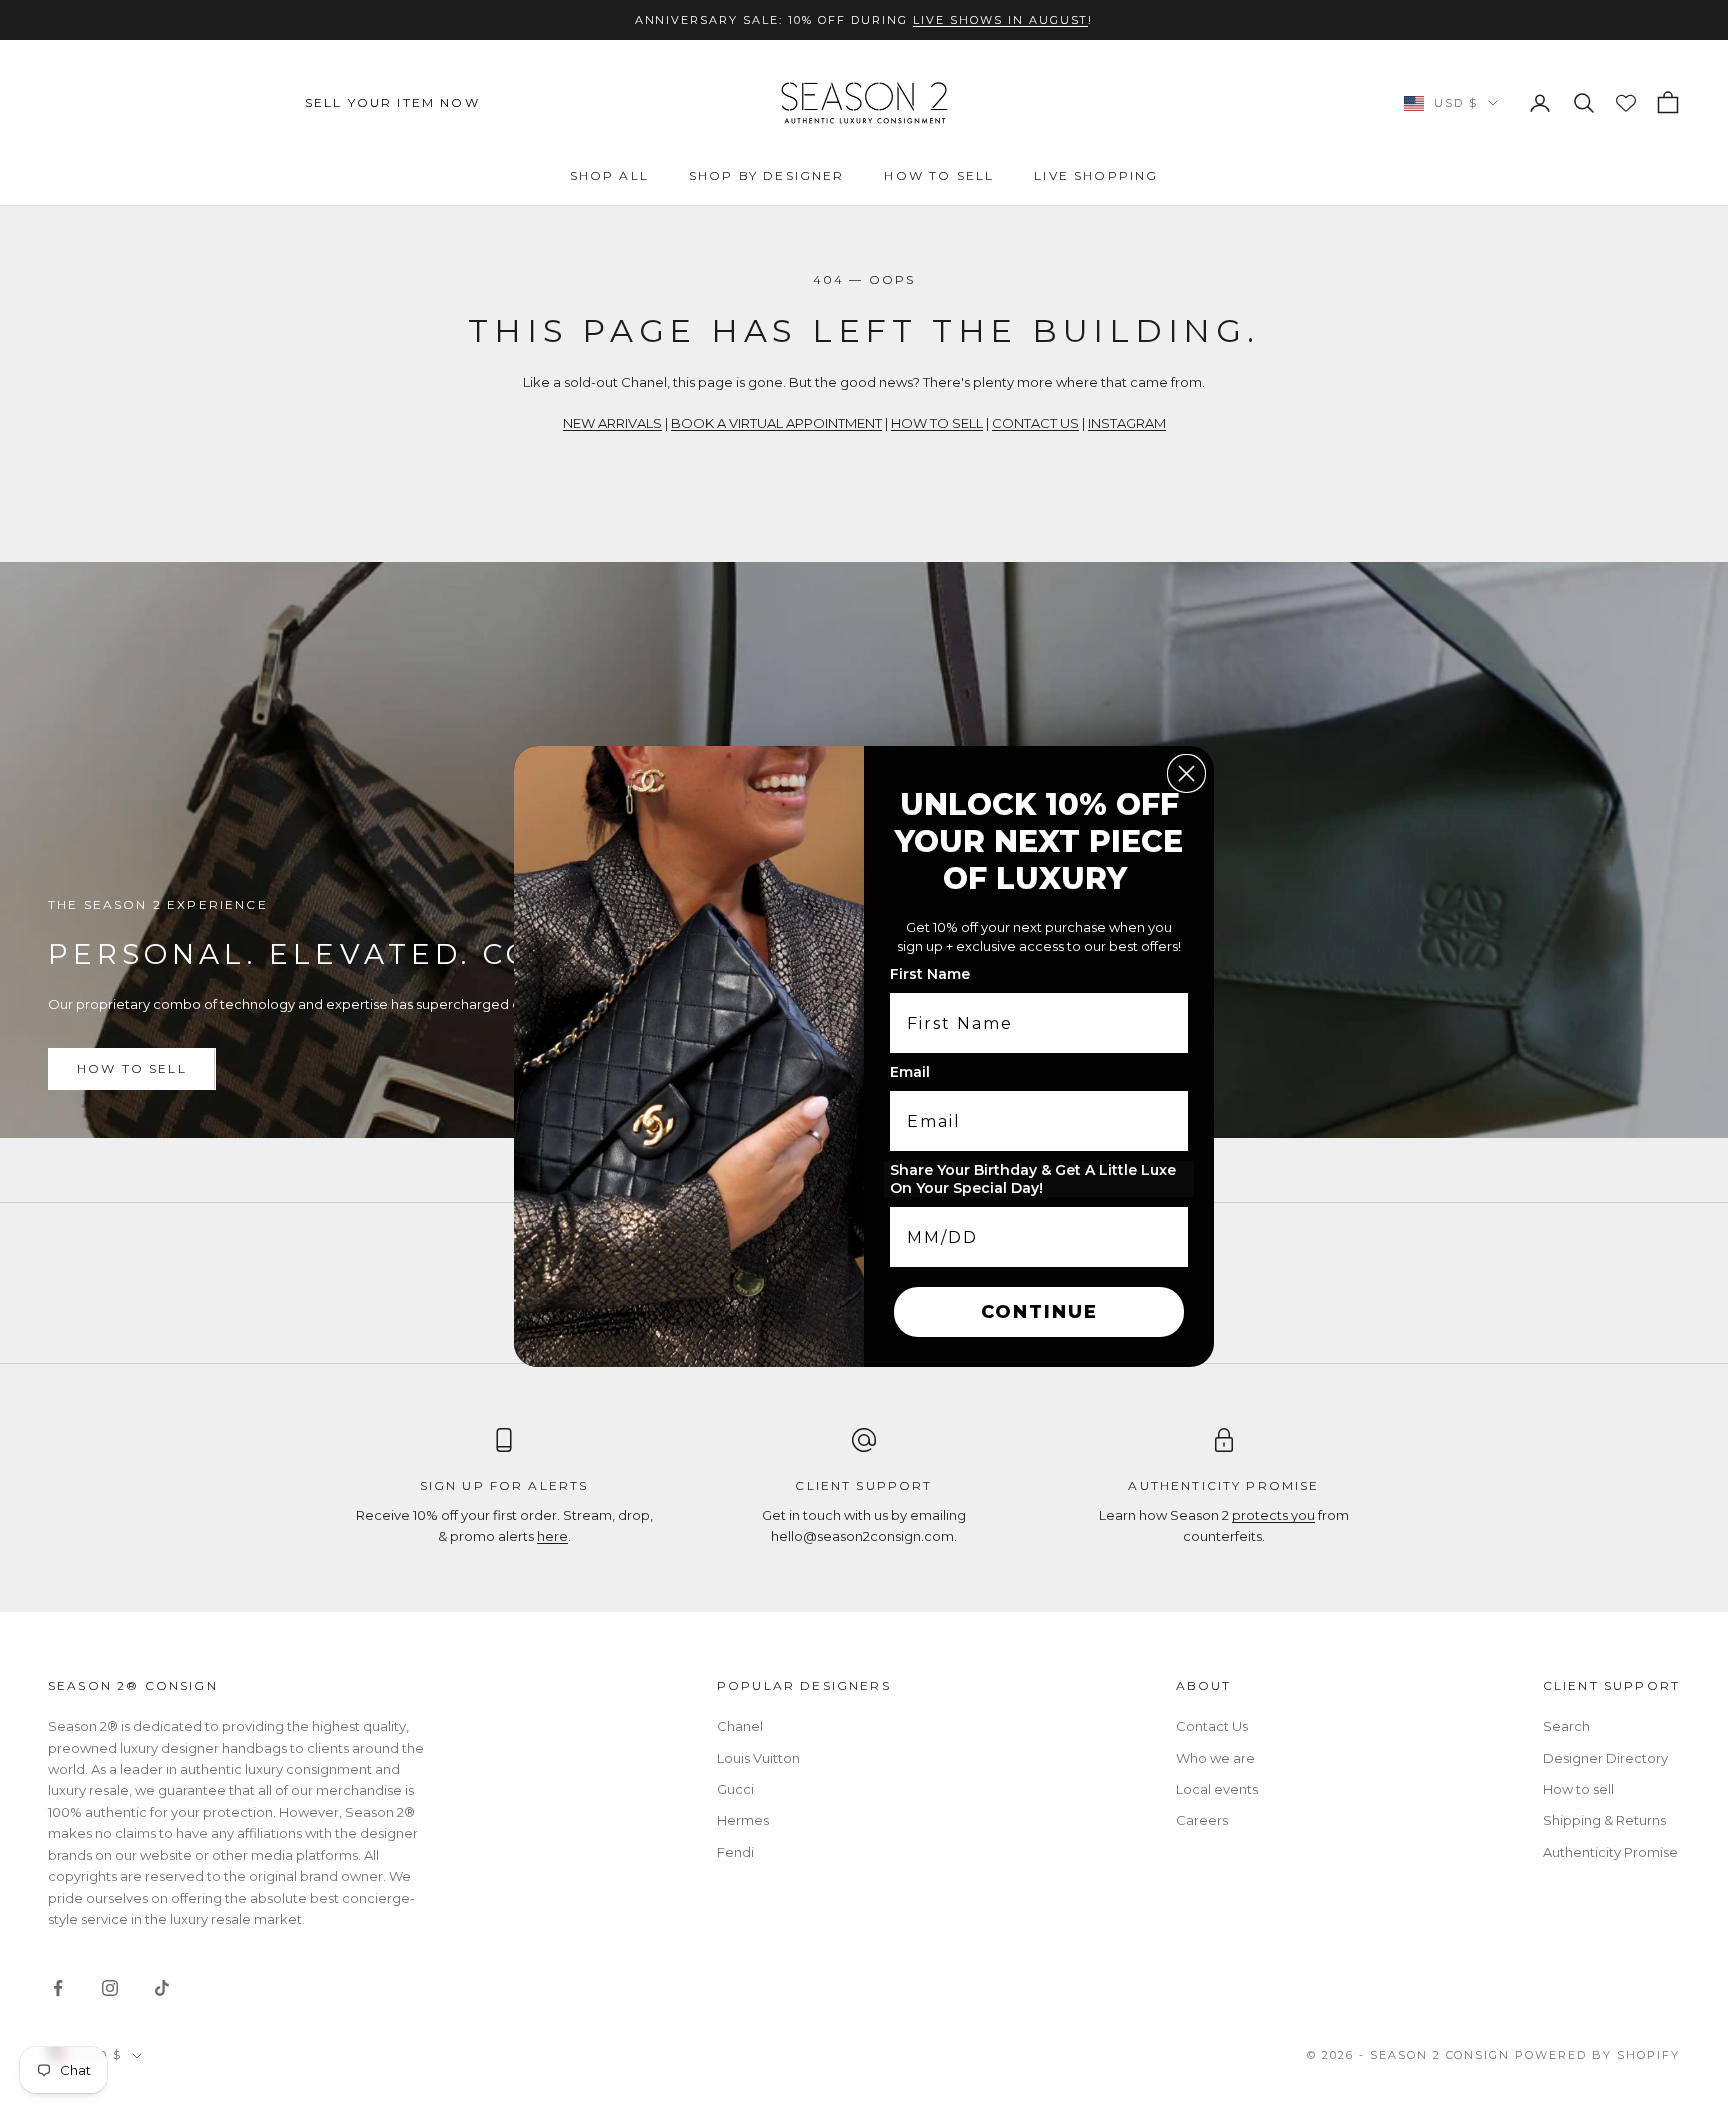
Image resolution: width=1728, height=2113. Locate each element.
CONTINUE (1039, 1312)
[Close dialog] (1186, 773)
